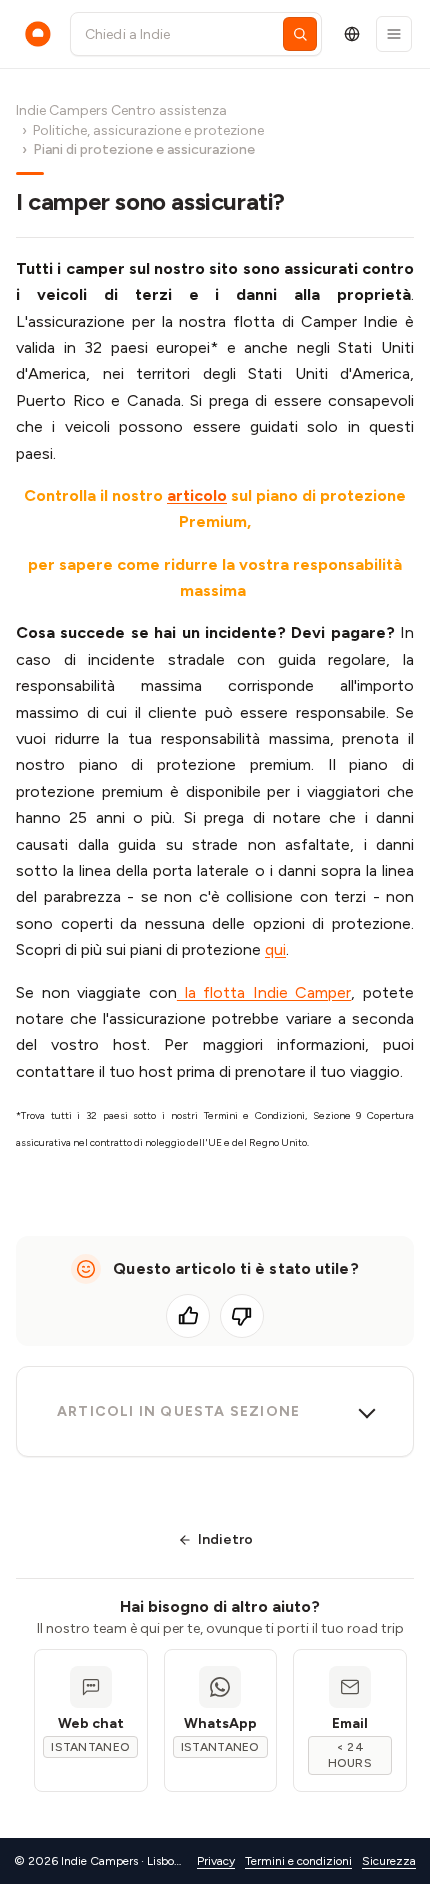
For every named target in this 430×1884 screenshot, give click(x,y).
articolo (197, 495)
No (242, 1316)
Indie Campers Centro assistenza (121, 110)
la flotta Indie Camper (264, 992)
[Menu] (394, 34)
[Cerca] (300, 34)
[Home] (38, 34)
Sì (188, 1316)
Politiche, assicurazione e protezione (148, 130)
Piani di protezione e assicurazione (144, 149)
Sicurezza (389, 1861)
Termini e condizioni (298, 1861)
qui (275, 949)
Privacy (216, 1861)
